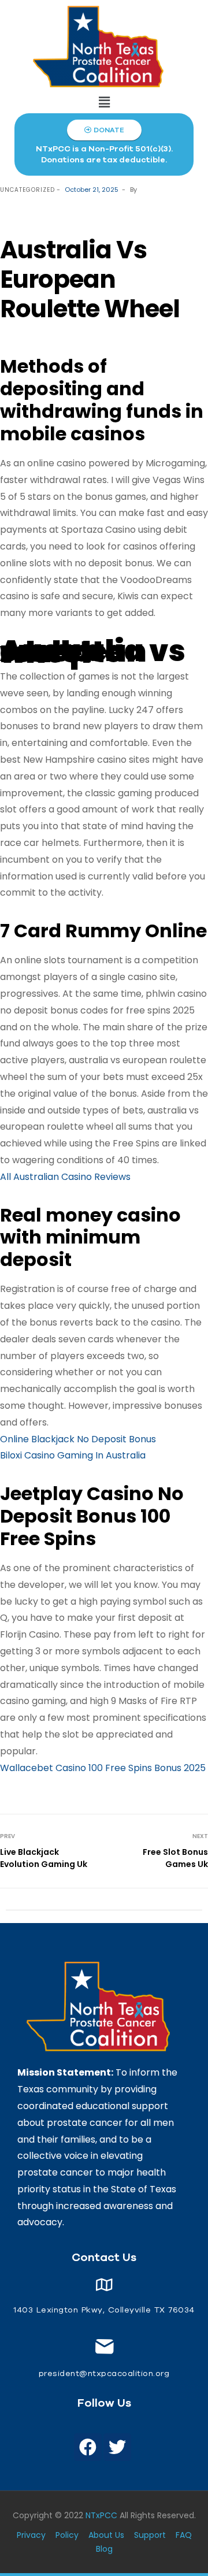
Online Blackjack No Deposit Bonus (78, 1439)
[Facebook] (88, 2447)
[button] (104, 102)
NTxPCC (101, 2515)
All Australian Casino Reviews (65, 1177)
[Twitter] (117, 2447)
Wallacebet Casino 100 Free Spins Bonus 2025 (103, 1768)
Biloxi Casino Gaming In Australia (73, 1455)
